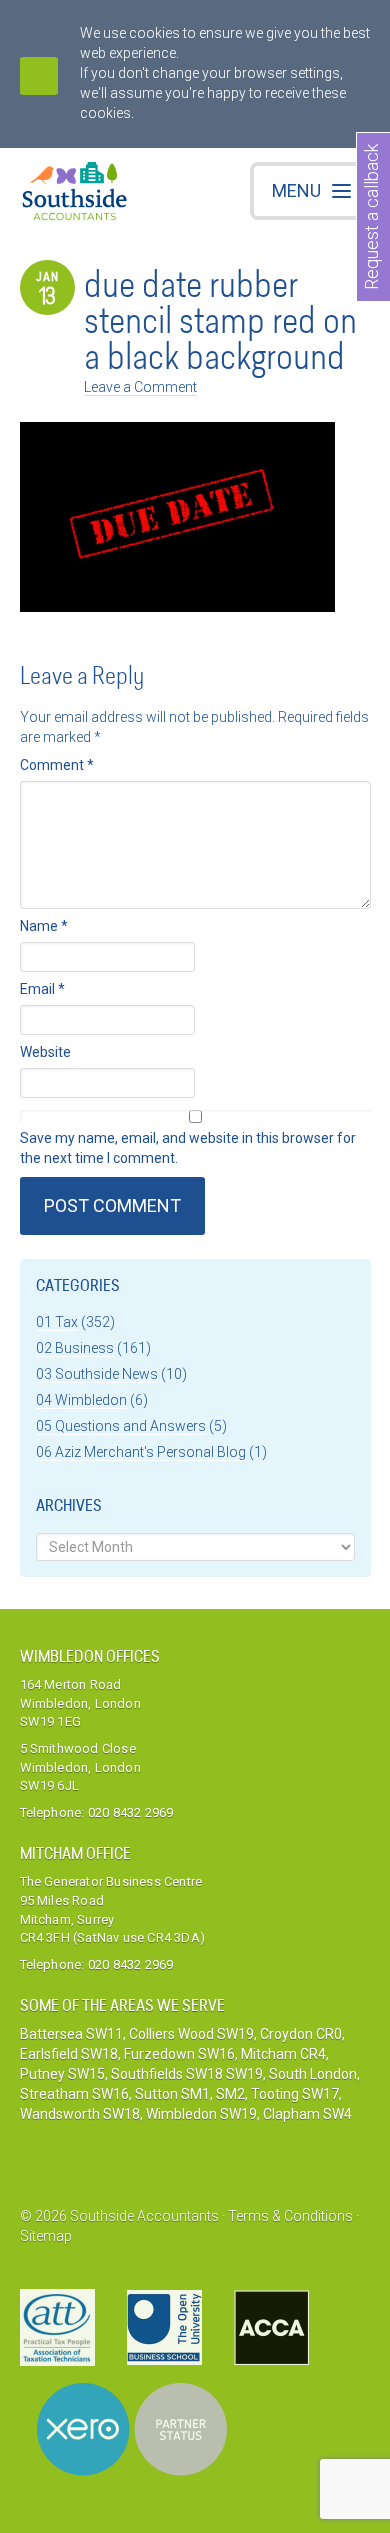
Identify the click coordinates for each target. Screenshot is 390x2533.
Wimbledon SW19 (201, 2114)
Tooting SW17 (295, 2094)
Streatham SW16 (74, 2094)
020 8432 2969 (131, 1812)
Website (45, 1052)
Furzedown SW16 (179, 2054)
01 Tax (57, 1322)
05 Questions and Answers (121, 1426)
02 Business (75, 1348)
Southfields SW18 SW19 (187, 2074)
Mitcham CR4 (283, 2054)
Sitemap (46, 2236)
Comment (57, 765)
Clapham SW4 (307, 2114)
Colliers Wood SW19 (191, 2034)
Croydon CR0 (301, 2034)
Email (42, 989)
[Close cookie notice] (39, 76)
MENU (296, 190)
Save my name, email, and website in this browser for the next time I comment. (188, 1148)
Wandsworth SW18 (80, 2114)
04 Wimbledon (81, 1400)
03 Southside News (97, 1374)
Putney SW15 (62, 2074)
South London (313, 2074)
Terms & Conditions (290, 2216)
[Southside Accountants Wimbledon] (75, 193)
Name (44, 926)
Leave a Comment (140, 387)
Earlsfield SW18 (69, 2054)
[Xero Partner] (132, 2429)
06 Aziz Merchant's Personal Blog (141, 1452)
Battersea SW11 (71, 2034)
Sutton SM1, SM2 (190, 2094)
